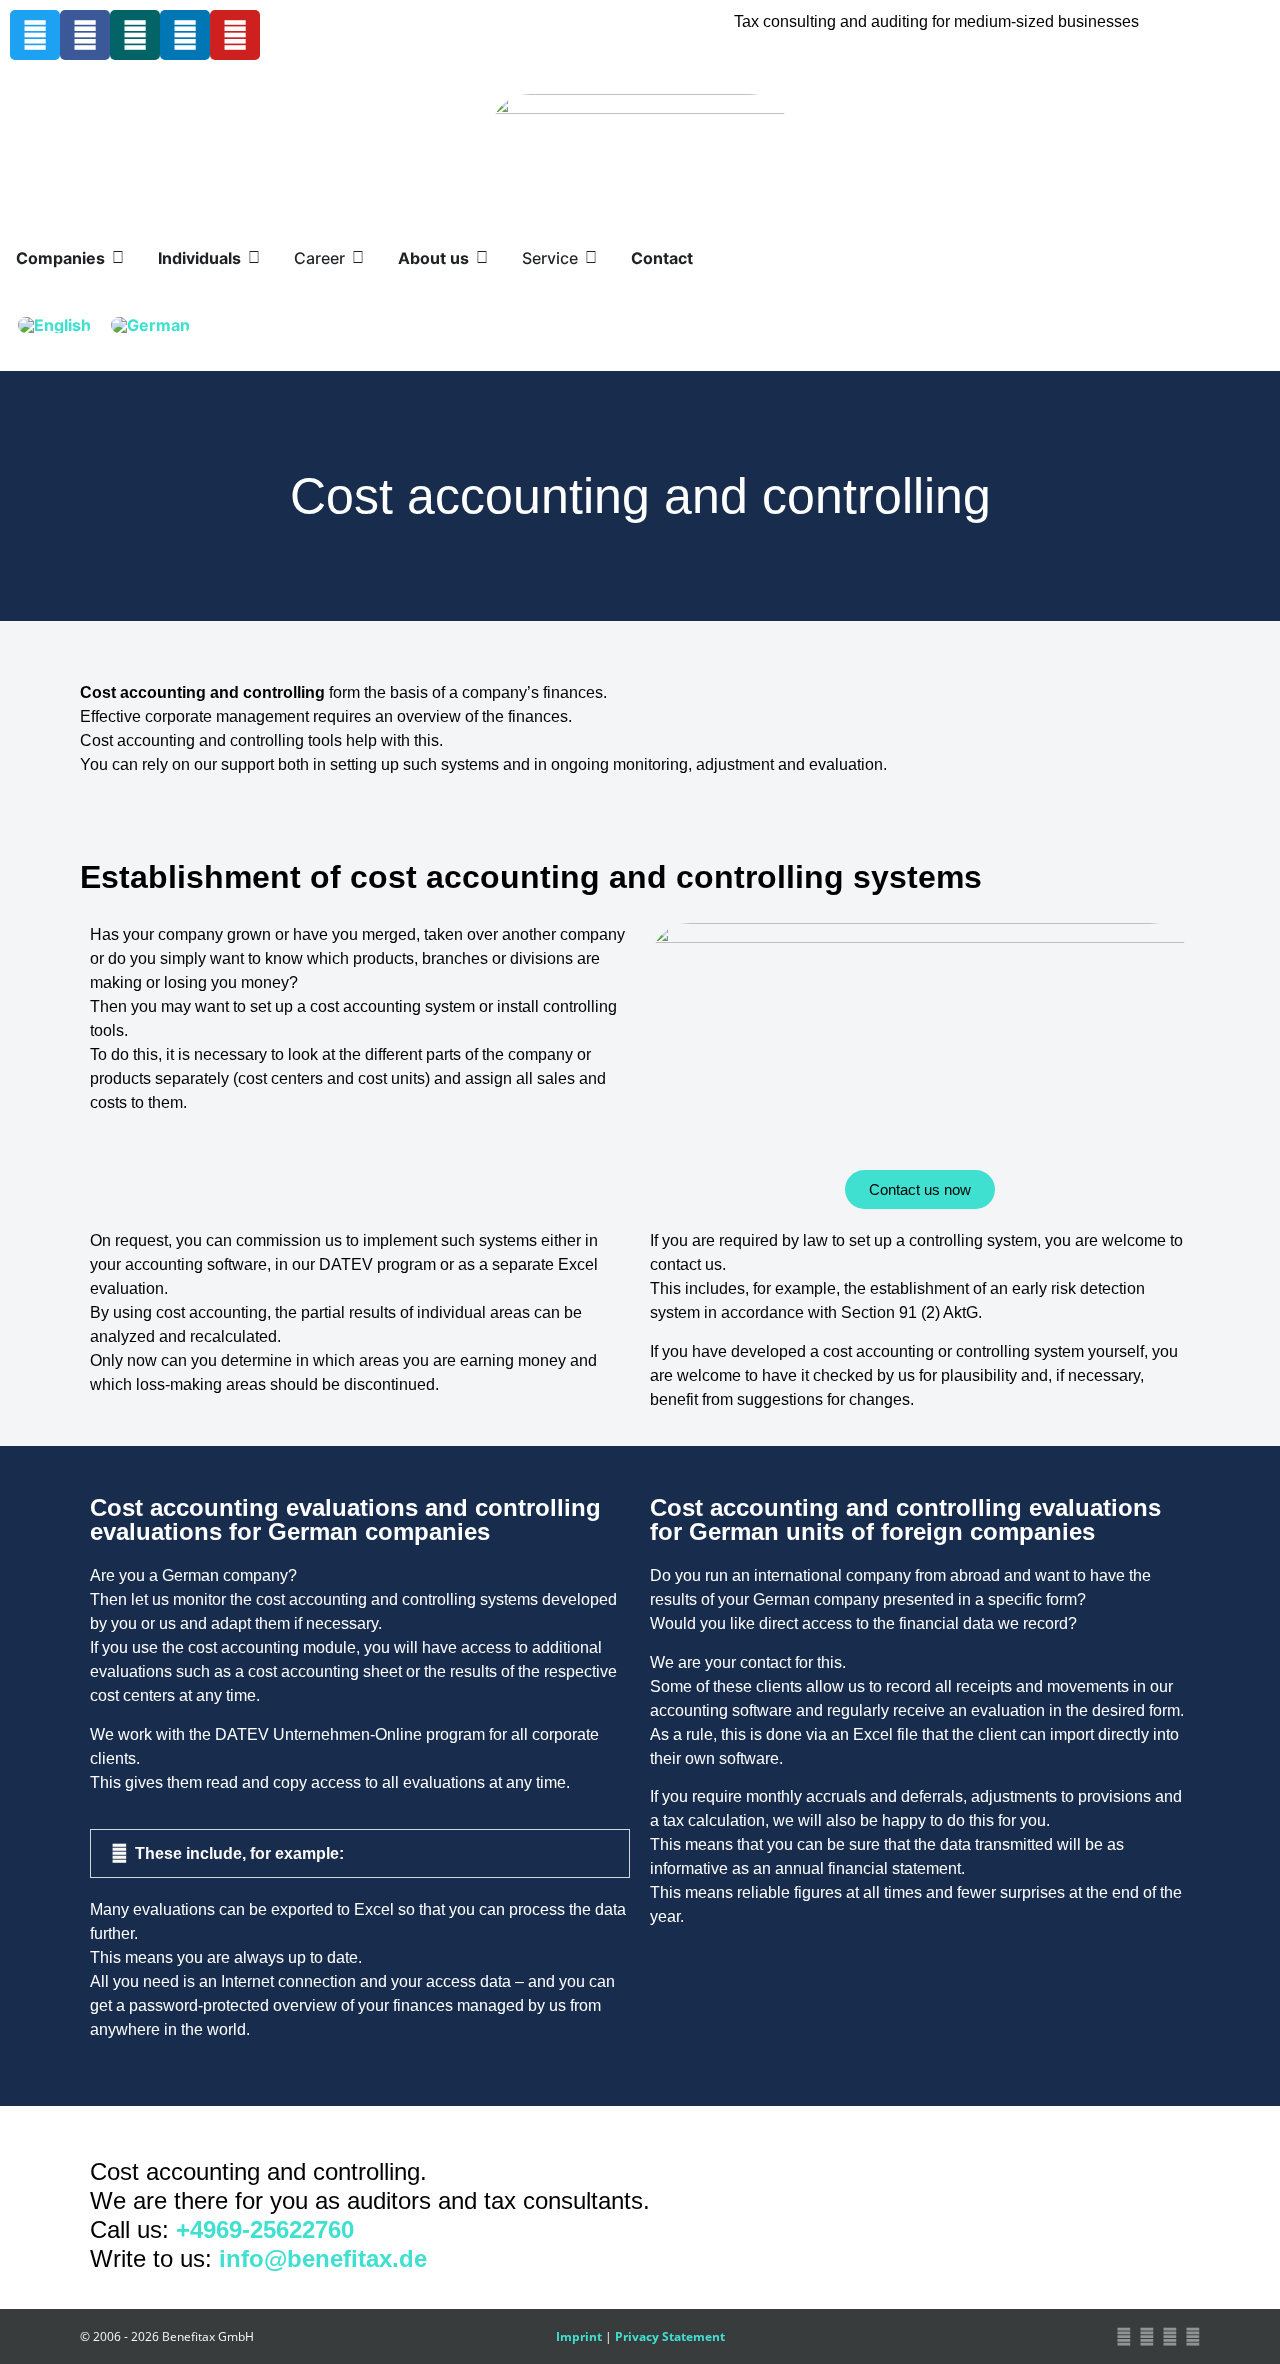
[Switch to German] (150, 324)
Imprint (579, 2336)
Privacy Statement (670, 2336)
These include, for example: (239, 1853)
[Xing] (135, 35)
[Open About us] (482, 258)
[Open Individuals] (254, 258)
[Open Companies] (118, 258)
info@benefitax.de (323, 2258)
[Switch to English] (54, 324)
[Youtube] (235, 35)
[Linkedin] (185, 35)
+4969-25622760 (265, 2229)
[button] (360, 1853)
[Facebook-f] (85, 35)
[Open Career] (358, 258)
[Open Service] (591, 258)
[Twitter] (35, 35)
